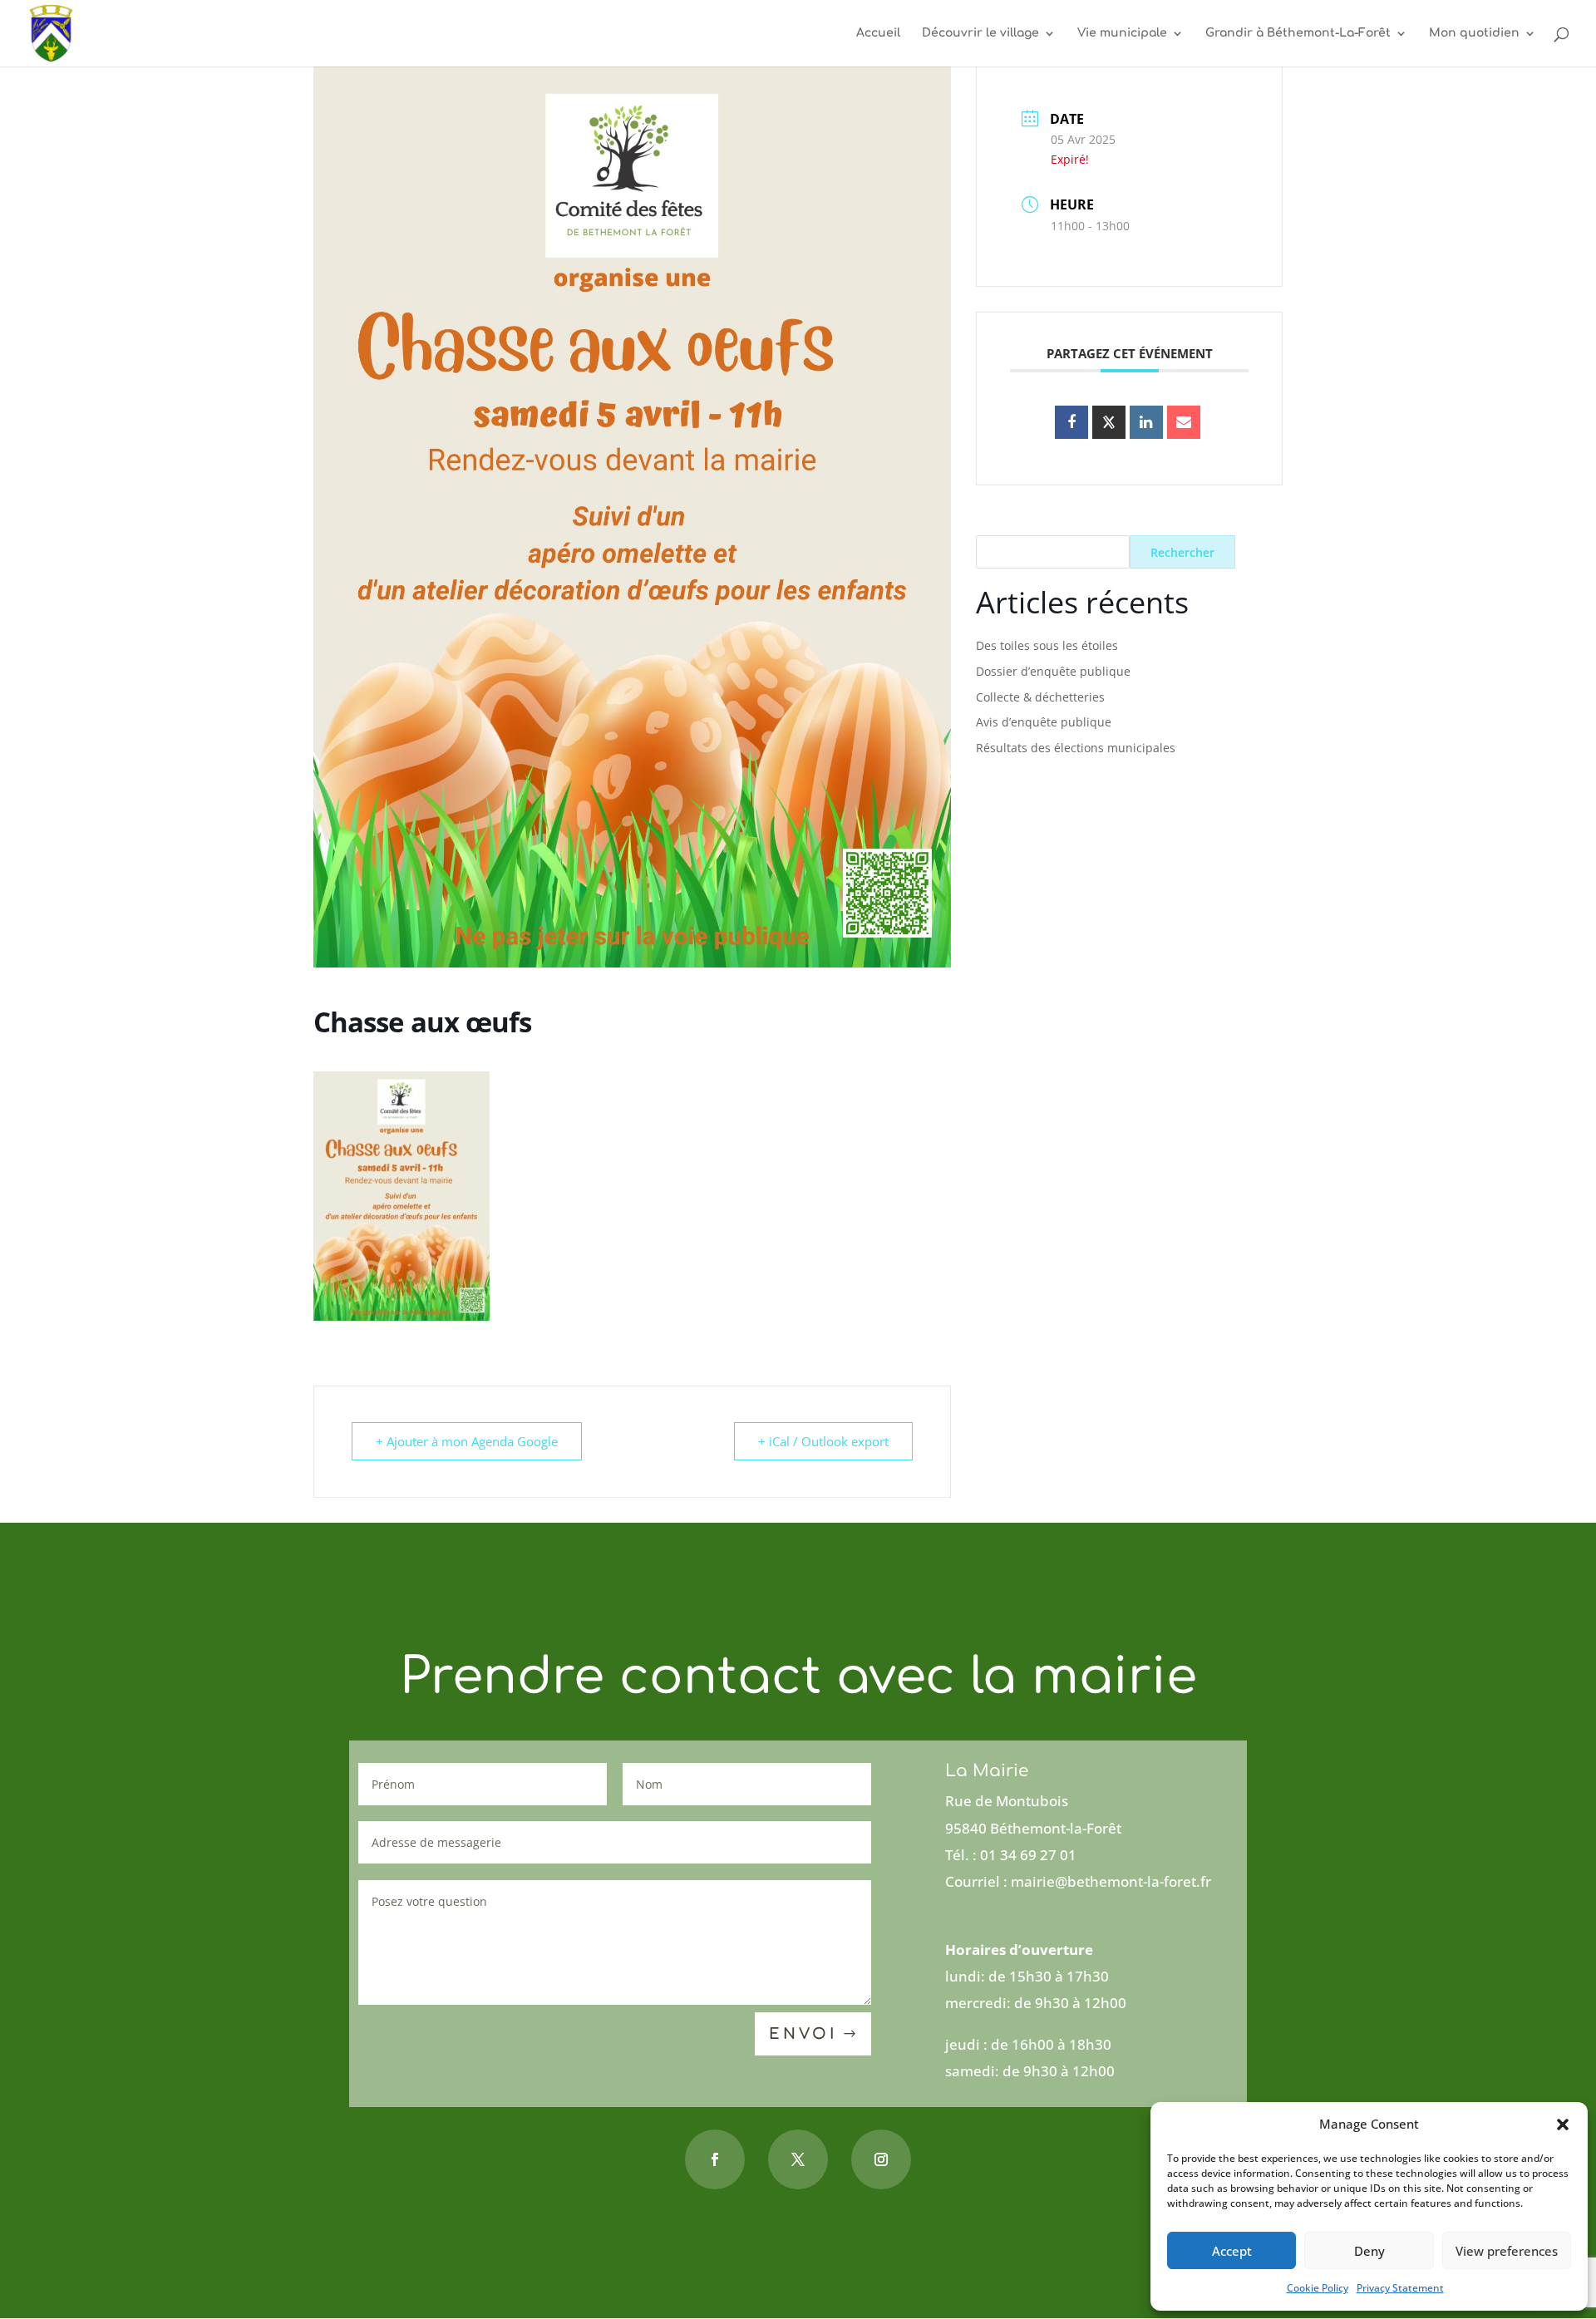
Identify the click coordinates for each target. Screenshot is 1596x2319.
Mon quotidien (1474, 33)
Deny (1369, 2251)
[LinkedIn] (1146, 422)
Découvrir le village (980, 33)
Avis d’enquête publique (1044, 722)
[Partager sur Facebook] (1071, 422)
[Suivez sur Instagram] (881, 2159)
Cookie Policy (1318, 2288)
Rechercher (1182, 552)
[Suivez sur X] (798, 2159)
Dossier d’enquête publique (1053, 671)
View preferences (1507, 2251)
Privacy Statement (1400, 2288)
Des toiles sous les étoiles (1047, 645)
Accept (1232, 2251)
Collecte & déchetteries (1040, 697)
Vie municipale (1122, 33)
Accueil (878, 33)
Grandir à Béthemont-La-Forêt (1298, 33)
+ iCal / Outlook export (823, 1441)
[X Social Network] (1109, 422)
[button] (1563, 2125)
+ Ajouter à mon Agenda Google (467, 1441)
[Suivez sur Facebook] (715, 2159)
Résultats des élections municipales (1076, 748)
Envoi (803, 2034)
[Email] (1184, 422)
